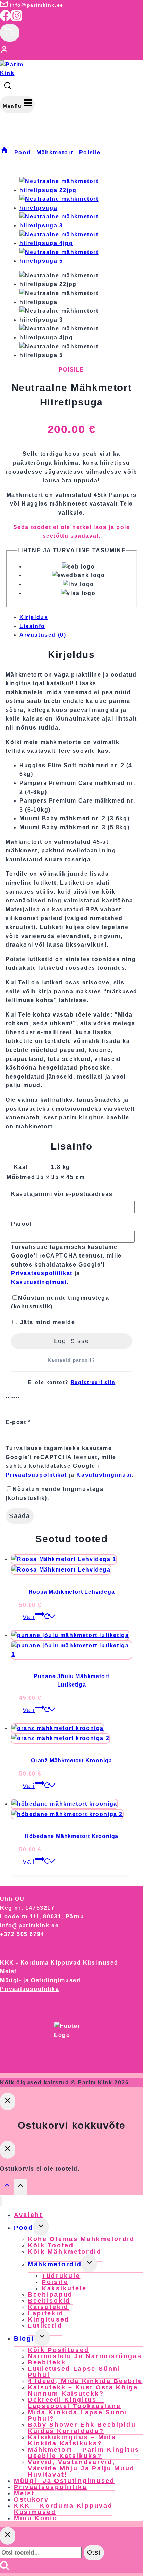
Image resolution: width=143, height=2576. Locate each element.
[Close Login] (8, 2101)
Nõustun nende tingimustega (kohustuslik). (60, 1302)
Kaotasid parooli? (71, 1360)
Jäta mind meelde (47, 1322)
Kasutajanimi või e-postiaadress (62, 1194)
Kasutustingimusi (39, 1282)
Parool (22, 1224)
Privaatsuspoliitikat (42, 1273)
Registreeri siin (93, 1382)
